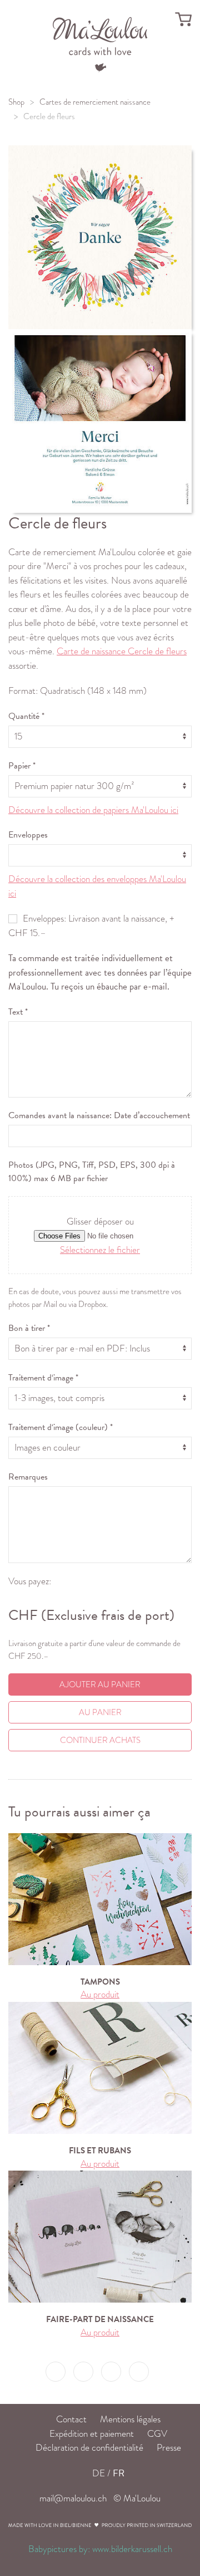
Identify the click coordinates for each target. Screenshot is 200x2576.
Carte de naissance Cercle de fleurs (122, 651)
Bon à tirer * (29, 1328)
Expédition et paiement (92, 2434)
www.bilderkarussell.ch (132, 2549)
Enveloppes (28, 835)
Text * (18, 1012)
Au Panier (100, 1712)
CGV (157, 2434)
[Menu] (100, 43)
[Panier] (183, 19)
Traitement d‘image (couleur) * (61, 1427)
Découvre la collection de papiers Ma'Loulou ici (93, 810)
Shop (16, 102)
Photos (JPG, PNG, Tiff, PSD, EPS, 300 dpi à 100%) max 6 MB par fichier (92, 1172)
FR (119, 2473)
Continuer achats (100, 1740)
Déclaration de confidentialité (89, 2448)
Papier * (22, 766)
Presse (169, 2448)
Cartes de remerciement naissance (95, 102)
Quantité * (26, 716)
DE (99, 2473)
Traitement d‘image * (43, 1378)
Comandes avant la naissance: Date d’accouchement (99, 1115)
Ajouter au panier (100, 1684)
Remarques (28, 1477)
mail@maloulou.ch (73, 2498)
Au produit (100, 1994)
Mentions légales (130, 2419)
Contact (71, 2419)
